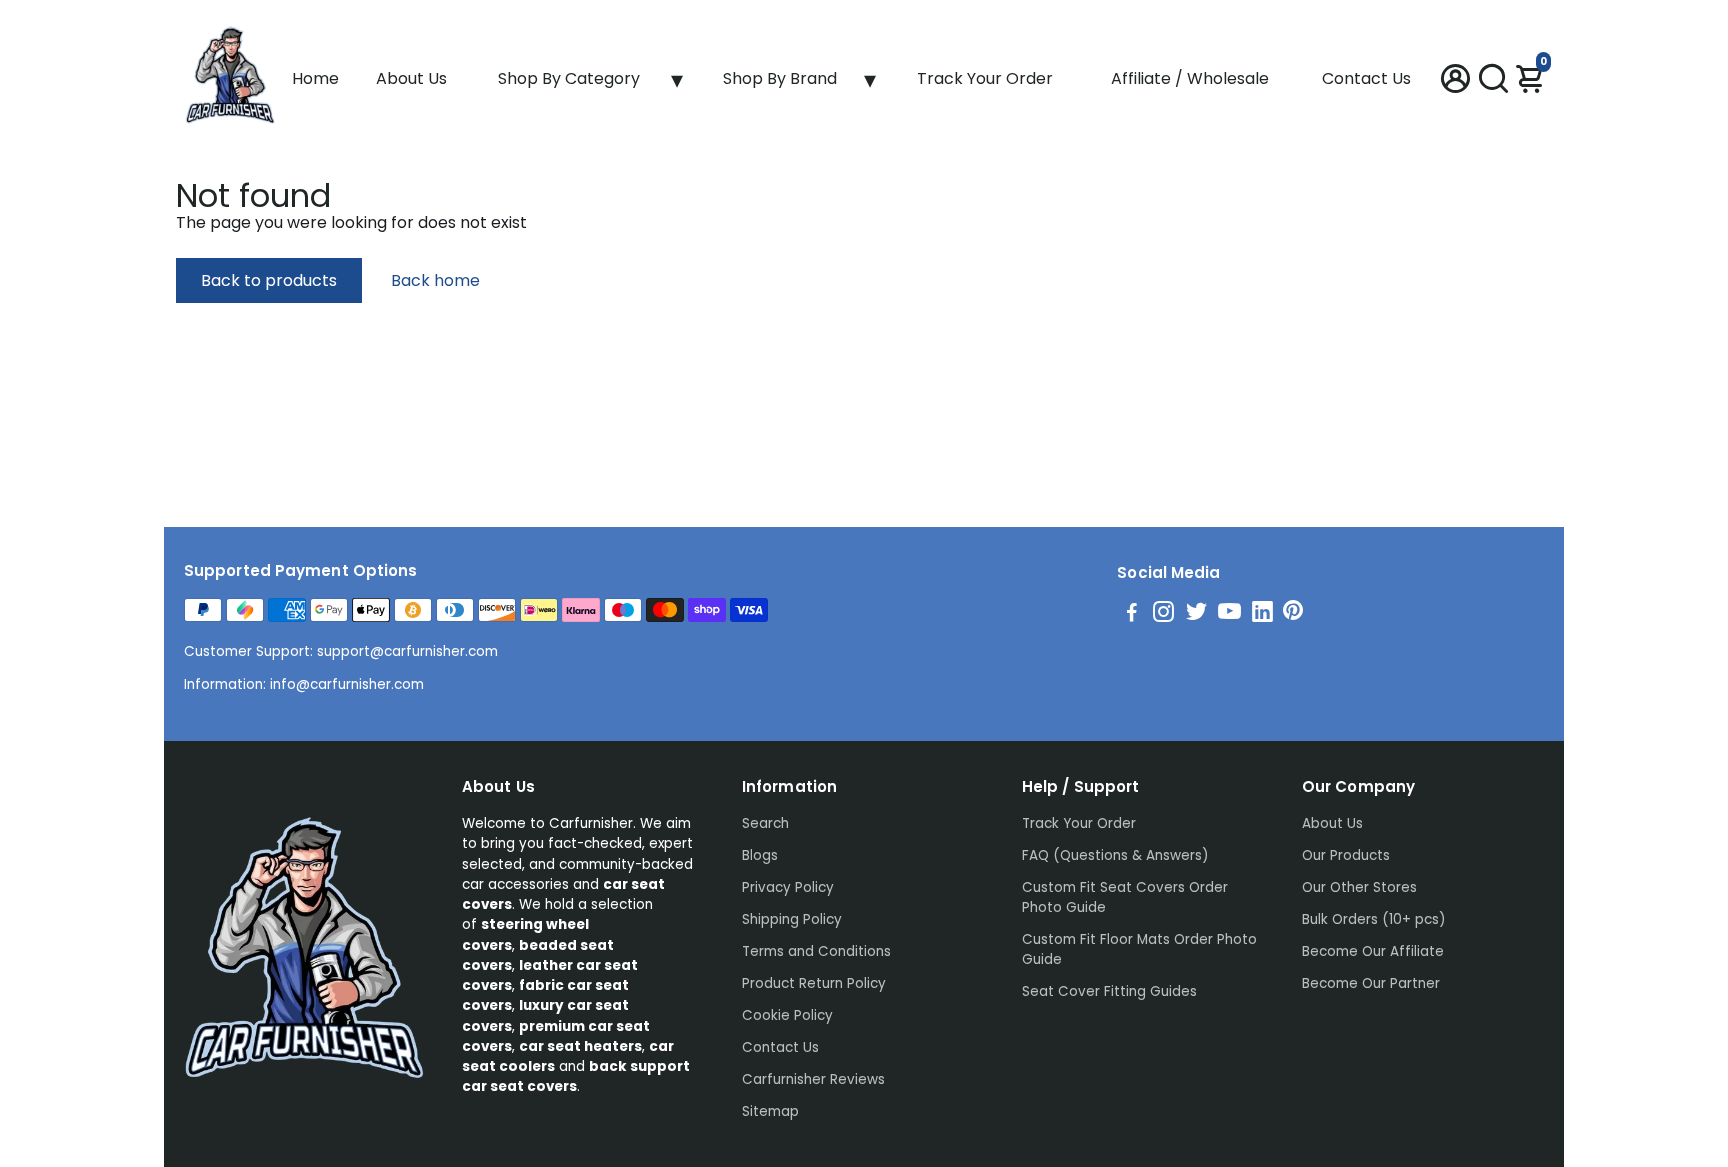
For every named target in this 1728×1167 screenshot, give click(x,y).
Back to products (269, 280)
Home (315, 78)
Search (765, 823)
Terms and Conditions (816, 951)
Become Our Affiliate (1373, 951)
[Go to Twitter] (1196, 614)
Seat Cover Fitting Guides (1109, 991)
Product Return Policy (814, 983)
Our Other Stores (1359, 887)
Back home (435, 280)
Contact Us (1366, 78)
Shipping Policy (792, 919)
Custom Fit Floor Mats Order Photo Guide (1139, 949)
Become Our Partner (1371, 983)
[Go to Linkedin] (1262, 614)
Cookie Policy (787, 1015)
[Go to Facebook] (1132, 614)
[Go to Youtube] (1229, 614)
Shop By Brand (780, 78)
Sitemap (770, 1111)
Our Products (1346, 855)
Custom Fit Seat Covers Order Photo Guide (1125, 897)
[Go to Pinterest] (1293, 614)
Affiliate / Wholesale (1190, 78)
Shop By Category (569, 78)
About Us (411, 78)
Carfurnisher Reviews (813, 1079)
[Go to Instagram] (1163, 614)
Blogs (760, 855)
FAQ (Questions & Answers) (1115, 855)
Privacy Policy (788, 887)
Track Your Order (985, 78)
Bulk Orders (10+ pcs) (1373, 919)
